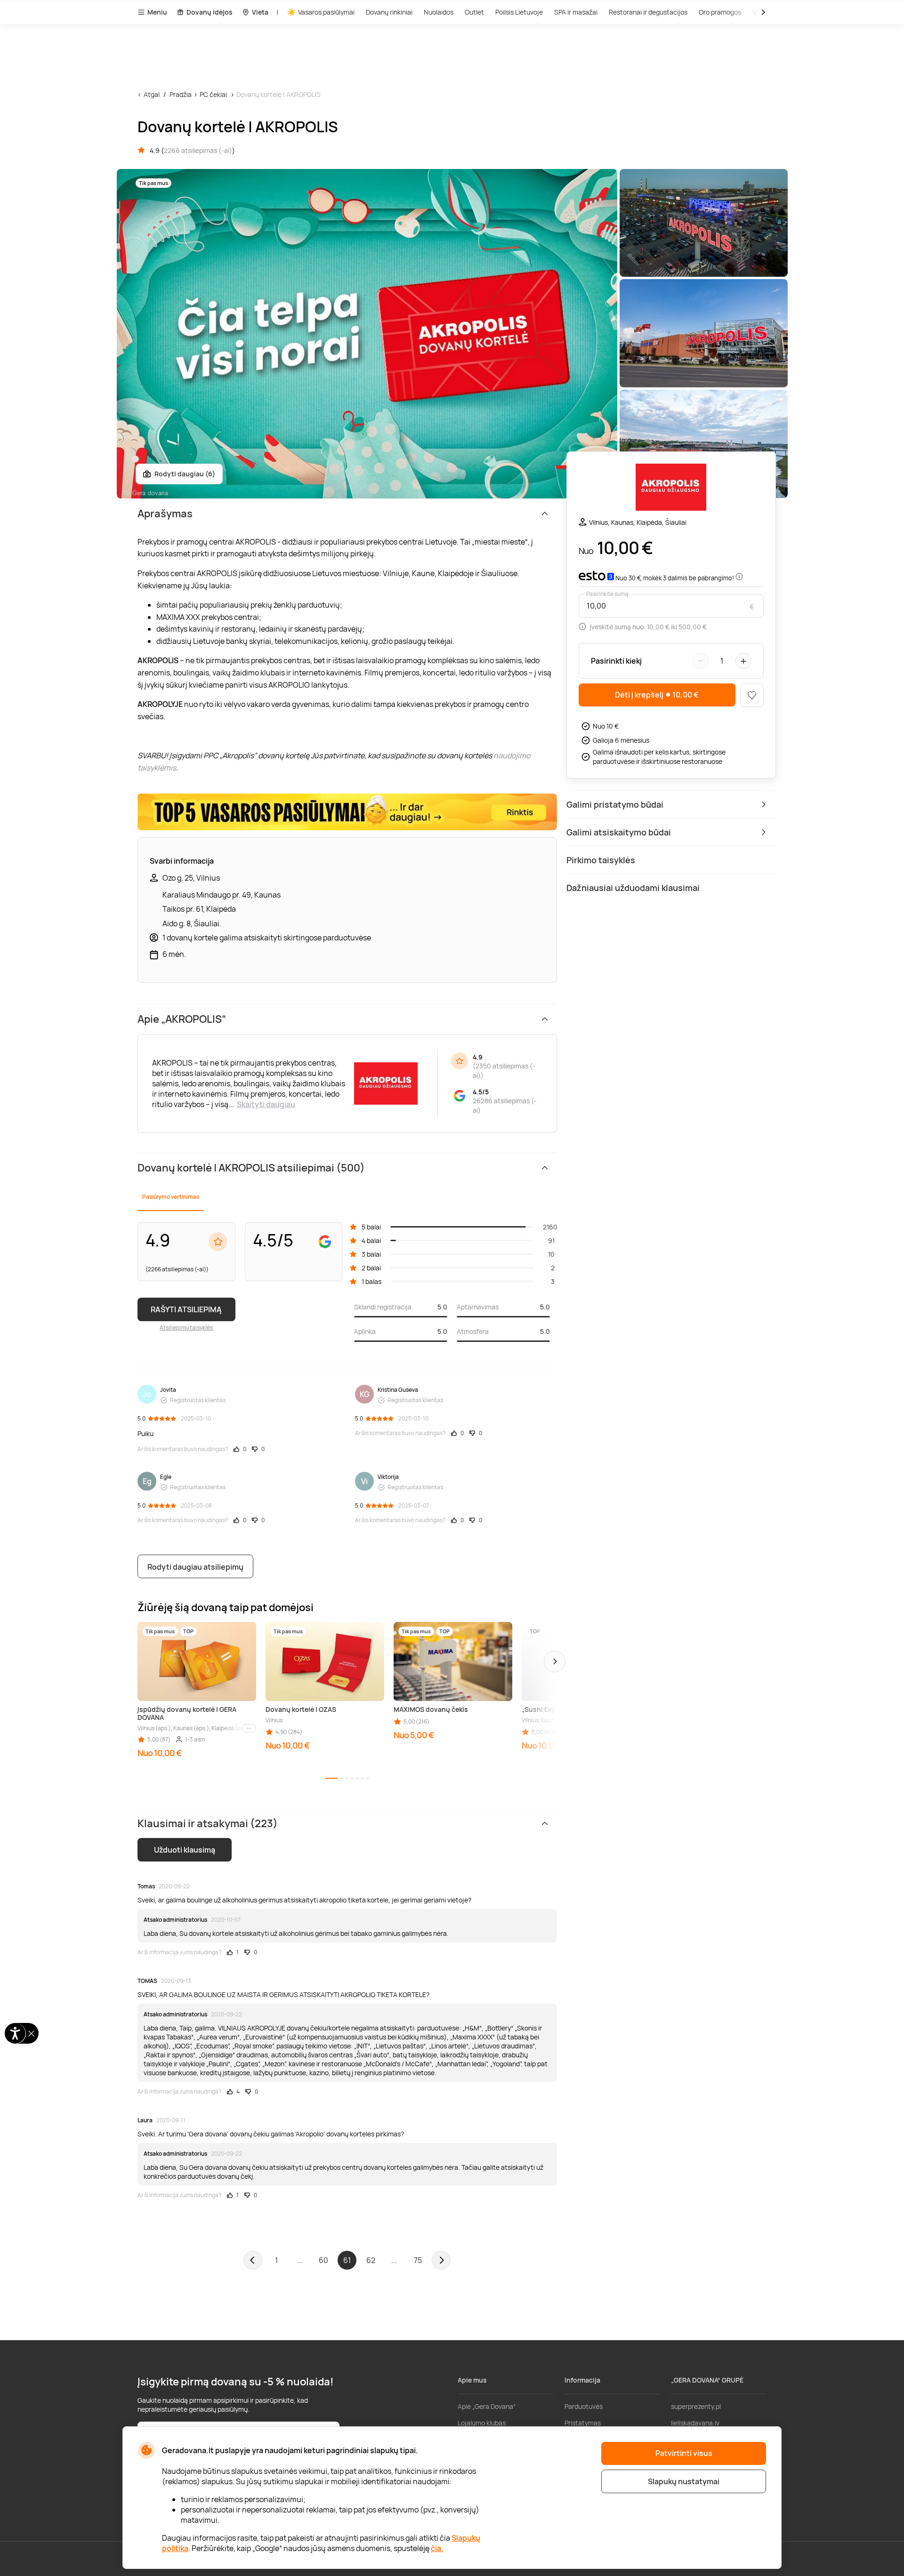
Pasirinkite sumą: (608, 594)
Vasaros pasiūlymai (326, 12)
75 (418, 2260)
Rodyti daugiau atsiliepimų (195, 1567)
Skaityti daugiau (266, 1104)
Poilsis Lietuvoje (519, 12)
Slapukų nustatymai (684, 2481)
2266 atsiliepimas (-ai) (198, 150)
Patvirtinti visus (684, 2453)
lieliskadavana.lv (695, 2423)
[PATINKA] (752, 695)
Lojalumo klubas (482, 2423)
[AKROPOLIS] (671, 488)
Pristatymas (583, 2423)
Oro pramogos (720, 12)
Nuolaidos (439, 12)
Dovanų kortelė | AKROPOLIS (278, 94)
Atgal (152, 94)
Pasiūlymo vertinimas (171, 1197)
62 (371, 2260)
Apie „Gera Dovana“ (487, 2406)
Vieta (260, 12)
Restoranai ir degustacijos (648, 12)
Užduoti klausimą (185, 1850)
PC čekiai (213, 94)
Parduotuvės (584, 2406)
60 (323, 2260)
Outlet (474, 12)
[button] (555, 1661)
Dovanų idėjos (210, 12)
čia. (437, 2548)
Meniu (157, 12)
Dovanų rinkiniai (389, 12)
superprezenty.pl (696, 2406)
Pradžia (181, 94)
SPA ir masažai (576, 12)
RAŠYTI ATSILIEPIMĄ (186, 1309)
